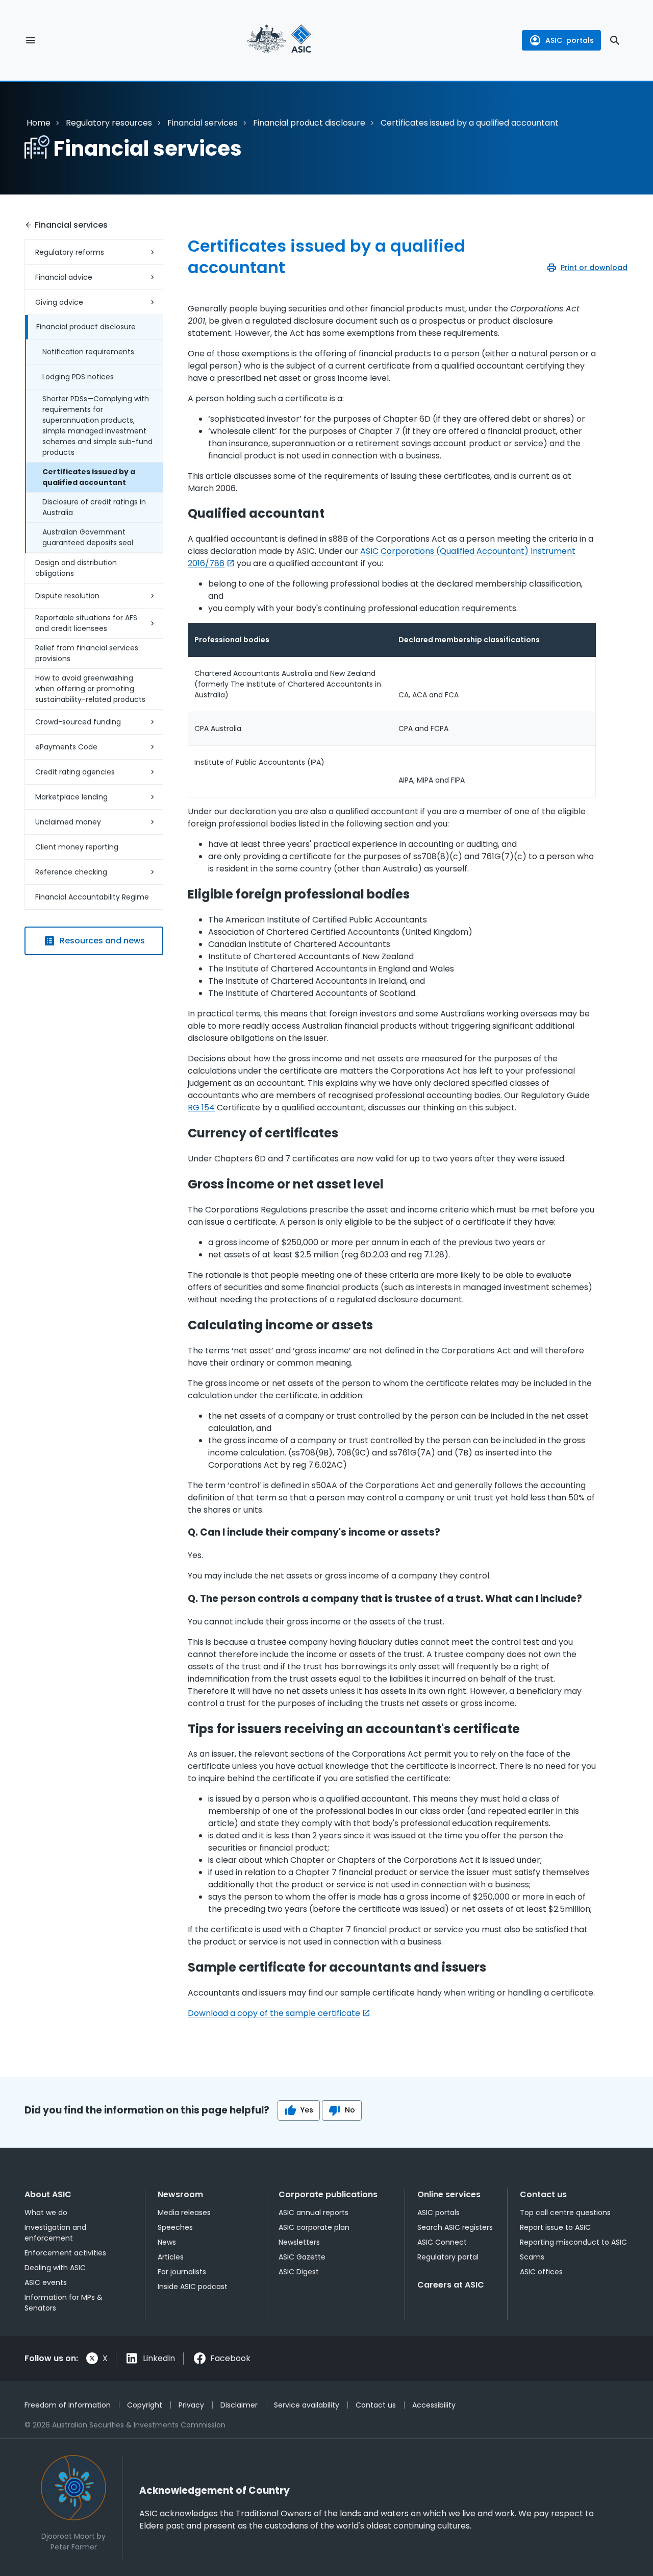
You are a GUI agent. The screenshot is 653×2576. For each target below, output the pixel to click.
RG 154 (201, 1108)
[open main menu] (31, 40)
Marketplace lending (71, 797)
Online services (449, 2194)
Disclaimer (239, 2405)
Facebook (230, 2358)
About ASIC (48, 2194)
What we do (46, 2213)
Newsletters (299, 2242)
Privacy (191, 2405)
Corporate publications (328, 2194)
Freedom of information (68, 2405)
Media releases (184, 2213)
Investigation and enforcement (55, 2233)
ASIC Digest (299, 2272)
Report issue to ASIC (555, 2227)
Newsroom (180, 2194)
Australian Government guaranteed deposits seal (88, 537)
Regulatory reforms (70, 252)
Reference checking (71, 872)
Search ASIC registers (455, 2227)
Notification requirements (88, 352)
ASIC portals (438, 2213)
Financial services (203, 123)
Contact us (543, 2194)
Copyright (145, 2405)
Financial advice (64, 277)
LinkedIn (159, 2358)
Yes (307, 2110)
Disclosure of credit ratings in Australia (94, 507)
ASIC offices (541, 2272)
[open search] (615, 40)
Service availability (307, 2405)
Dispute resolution (67, 596)
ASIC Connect (442, 2242)
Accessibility (434, 2405)
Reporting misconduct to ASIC (573, 2242)
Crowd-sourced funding (78, 722)
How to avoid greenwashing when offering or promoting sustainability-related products (90, 689)
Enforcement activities (65, 2253)
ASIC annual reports (313, 2213)
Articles (171, 2257)
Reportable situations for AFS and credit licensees (86, 623)
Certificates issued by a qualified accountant (89, 477)
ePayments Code (66, 747)
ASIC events (46, 2282)
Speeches (175, 2227)
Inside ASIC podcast (193, 2287)
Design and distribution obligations (76, 568)
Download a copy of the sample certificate (274, 2013)
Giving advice (59, 302)
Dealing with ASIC (55, 2268)
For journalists (182, 2272)
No (350, 2110)
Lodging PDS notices (78, 377)
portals (570, 40)
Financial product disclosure (309, 123)
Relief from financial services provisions (87, 653)
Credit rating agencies (75, 772)
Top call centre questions (565, 2213)
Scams (532, 2257)
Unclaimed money (68, 822)
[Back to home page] (279, 40)
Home (39, 123)
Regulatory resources (109, 123)
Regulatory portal (448, 2257)
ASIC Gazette (302, 2257)
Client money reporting (77, 847)
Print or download (594, 268)
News (167, 2242)
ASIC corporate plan (314, 2227)
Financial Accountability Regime (92, 897)
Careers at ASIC (451, 2285)
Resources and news (102, 941)
